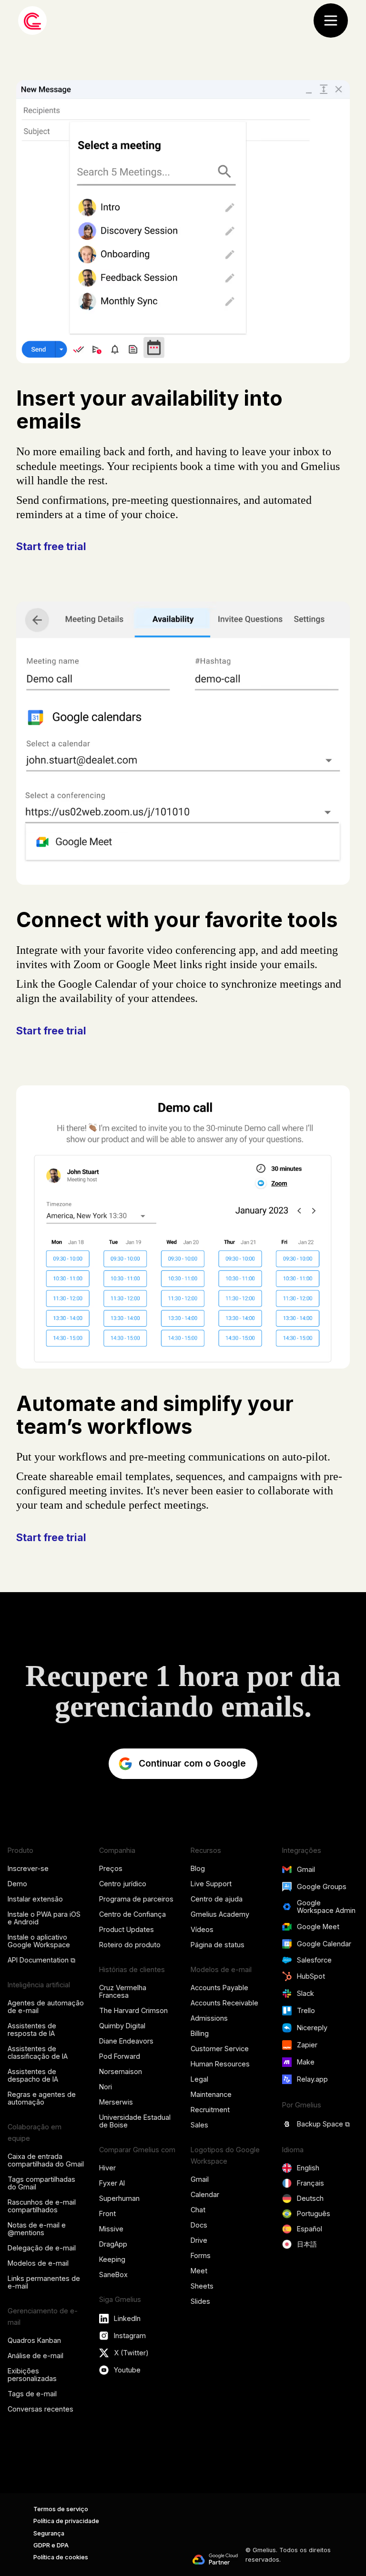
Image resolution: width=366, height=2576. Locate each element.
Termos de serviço (61, 2509)
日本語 (307, 2244)
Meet (199, 2271)
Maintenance (211, 2094)
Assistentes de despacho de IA (33, 2075)
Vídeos (202, 1929)
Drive (199, 2240)
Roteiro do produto (130, 1945)
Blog (198, 1868)
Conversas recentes (41, 2409)
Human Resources (220, 2064)
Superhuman (119, 2198)
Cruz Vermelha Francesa (123, 1991)
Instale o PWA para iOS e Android (44, 1918)
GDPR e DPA (51, 2545)
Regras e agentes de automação (42, 2098)
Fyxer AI (112, 2183)
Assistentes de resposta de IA (32, 2029)
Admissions (209, 2018)
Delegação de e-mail (42, 2248)
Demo (17, 1884)
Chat (198, 2210)
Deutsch (310, 2198)
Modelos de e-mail (38, 2263)
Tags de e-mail (32, 2394)
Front (107, 2213)
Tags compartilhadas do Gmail (41, 2183)
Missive (111, 2229)
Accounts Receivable (224, 2003)
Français (310, 2183)
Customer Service (220, 2049)
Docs (199, 2225)
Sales (199, 2125)
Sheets (202, 2286)
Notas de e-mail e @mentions (37, 2229)
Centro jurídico (123, 1884)
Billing (200, 2033)
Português (314, 2213)
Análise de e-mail (36, 2356)
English (308, 2168)
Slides (200, 2301)
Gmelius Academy (220, 1914)
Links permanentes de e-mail (44, 2282)
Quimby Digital (122, 2026)
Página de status (218, 1945)
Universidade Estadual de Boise (135, 2121)
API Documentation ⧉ (41, 1960)
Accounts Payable (219, 1988)
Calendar (205, 2194)
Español (310, 2229)
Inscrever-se (28, 1868)
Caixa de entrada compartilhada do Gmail (46, 2160)
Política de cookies (61, 2557)
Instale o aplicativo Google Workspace (39, 1941)
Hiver (107, 2168)
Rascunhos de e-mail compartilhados (42, 2206)
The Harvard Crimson (133, 2010)
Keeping (112, 2259)
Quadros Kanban (34, 2340)
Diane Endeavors (126, 2041)
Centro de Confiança (132, 1914)
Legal (199, 2079)
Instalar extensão (35, 1899)
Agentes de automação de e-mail (46, 2007)
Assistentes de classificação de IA (38, 2052)
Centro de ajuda (217, 1899)
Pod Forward (120, 2056)
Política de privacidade (66, 2521)
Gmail (200, 2179)
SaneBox (113, 2274)
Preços (111, 1868)
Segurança (49, 2533)
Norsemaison (121, 2071)
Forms (201, 2255)
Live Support (211, 1884)
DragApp (113, 2244)
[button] (331, 20)
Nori (106, 2087)
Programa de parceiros (136, 1899)
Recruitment (210, 2110)
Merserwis (116, 2102)
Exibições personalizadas (32, 2375)
